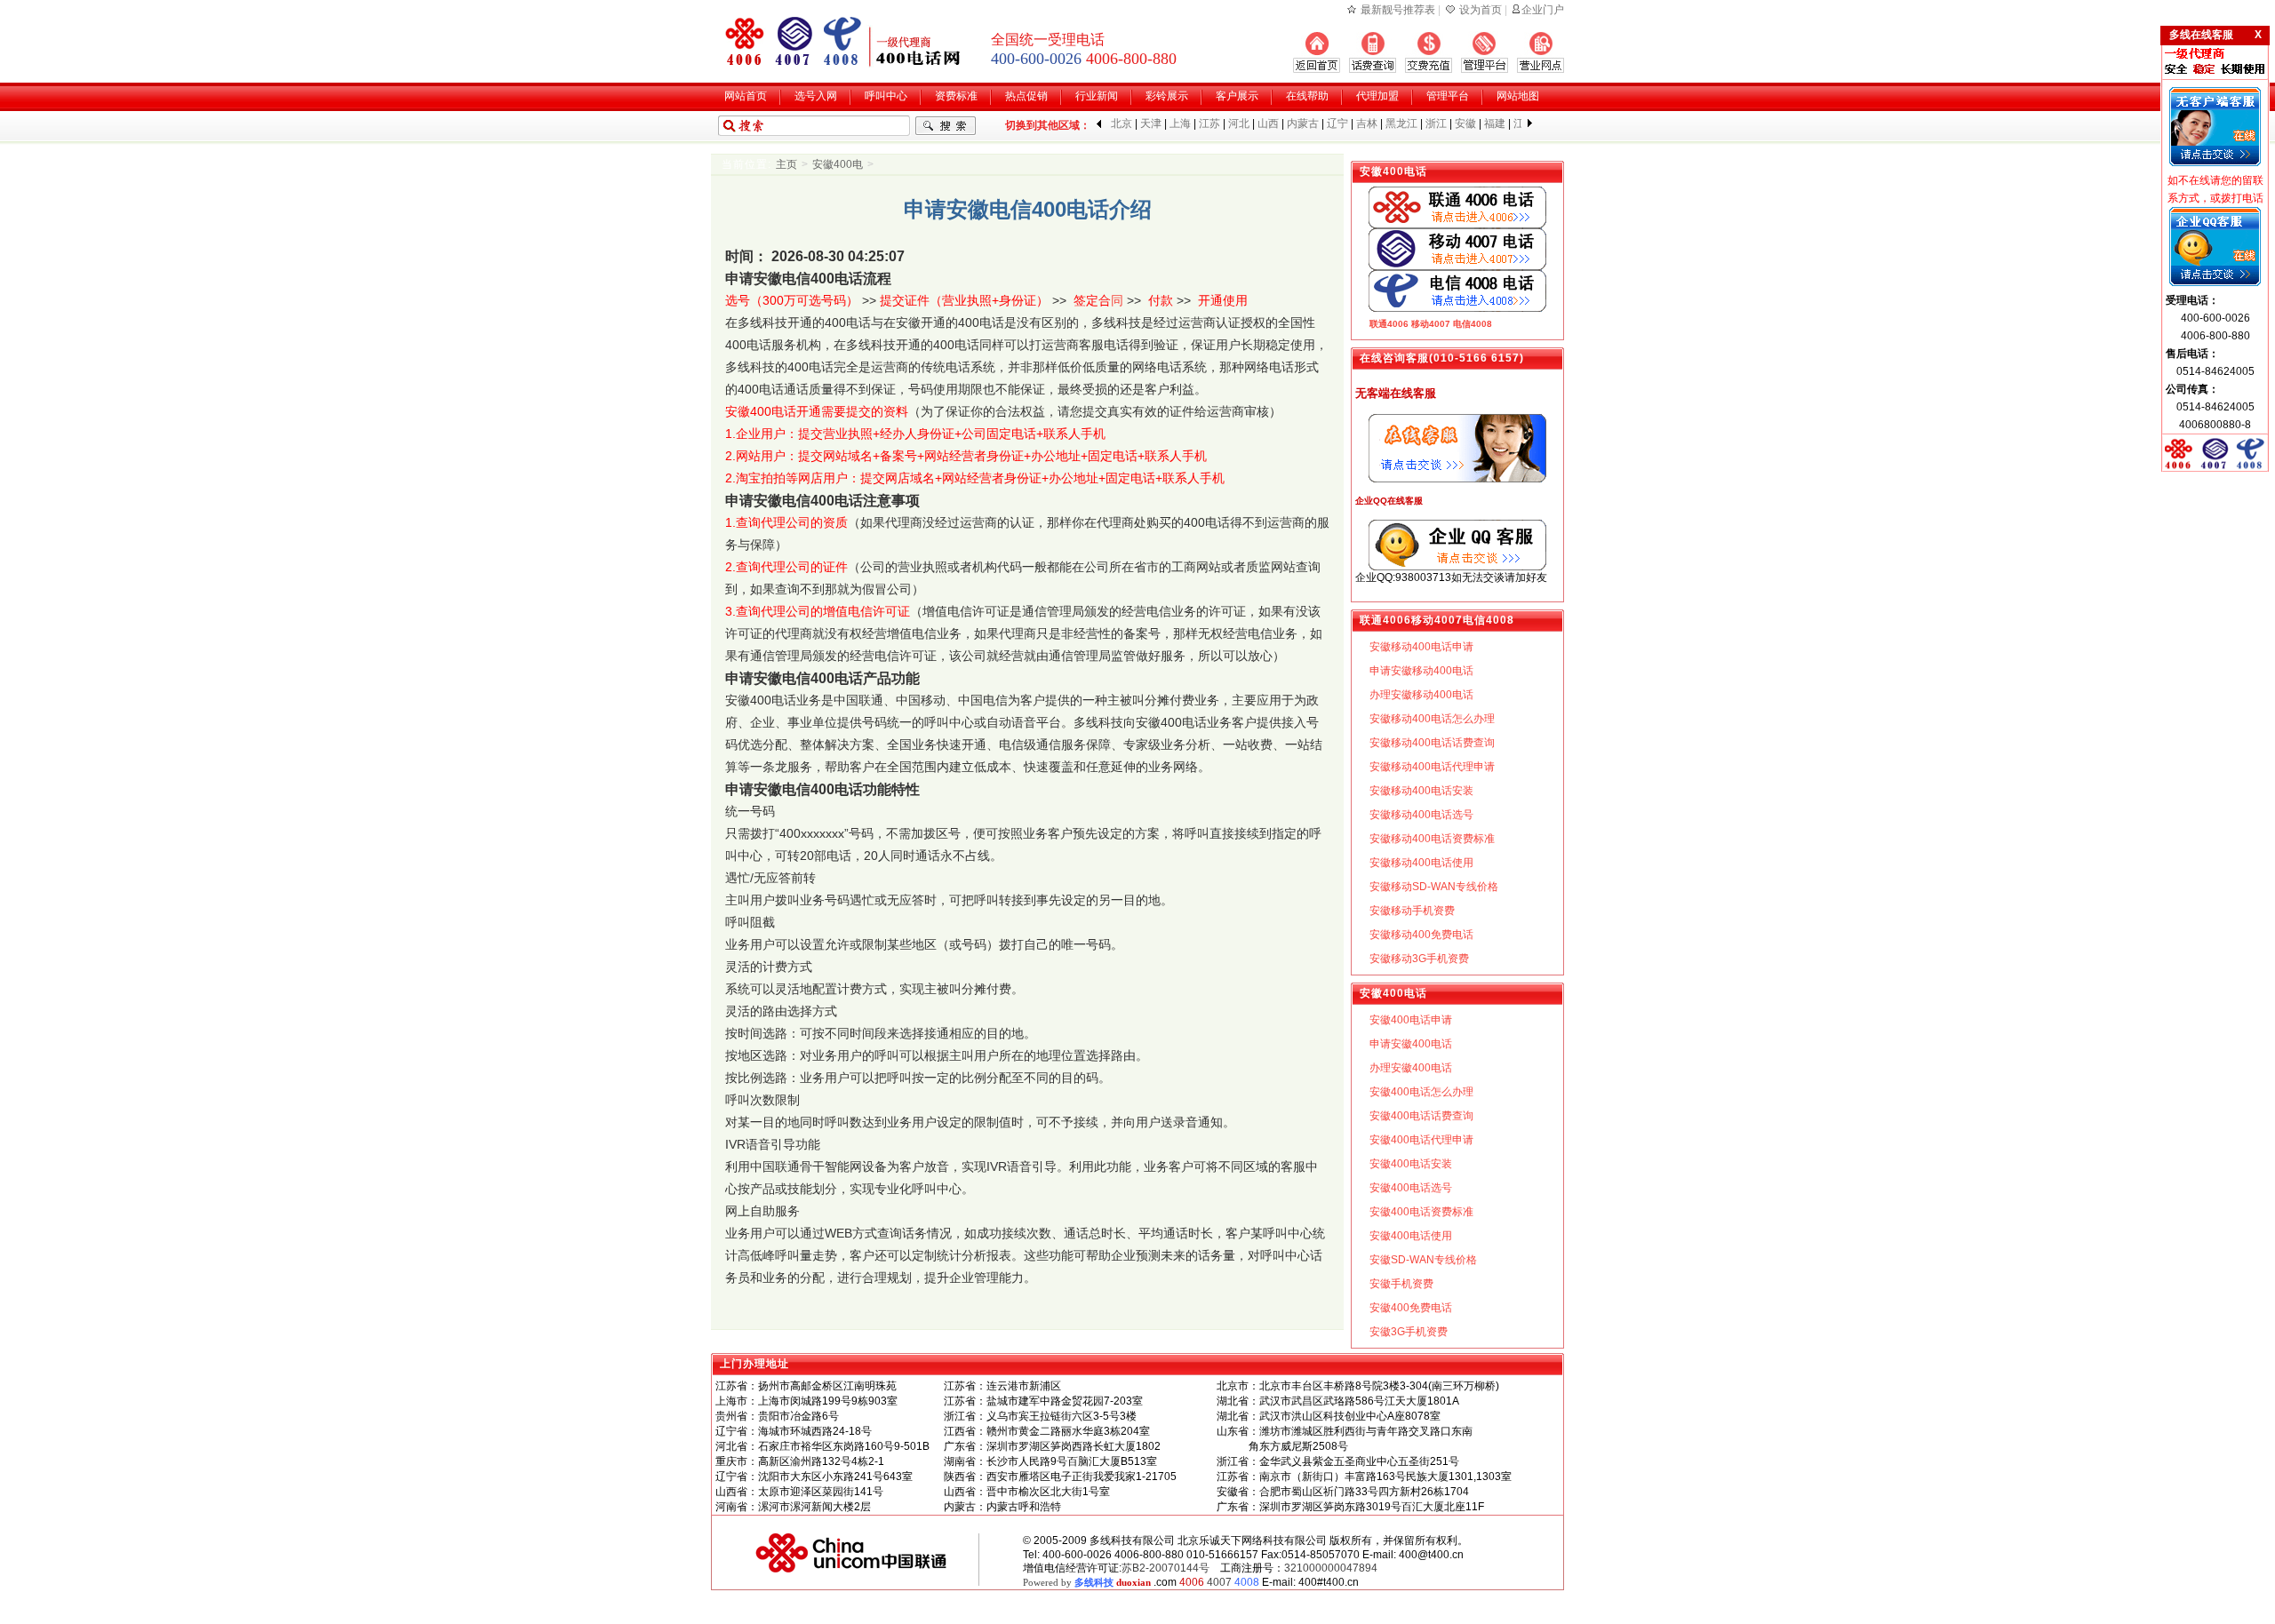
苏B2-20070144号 (1165, 1568)
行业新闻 (1097, 96)
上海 (1180, 123)
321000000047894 (1331, 1568)
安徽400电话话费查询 (1421, 1116)
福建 (1495, 123)
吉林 (1367, 123)
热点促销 (1026, 96)
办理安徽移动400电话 (1421, 695)
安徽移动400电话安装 (1421, 791)
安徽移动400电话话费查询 (1432, 743)
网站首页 (746, 96)
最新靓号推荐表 (1398, 10)
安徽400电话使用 (1411, 1236)
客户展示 (1237, 96)
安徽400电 (838, 164)
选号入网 (816, 96)
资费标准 (956, 96)
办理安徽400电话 (1411, 1068)
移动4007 (1431, 324)
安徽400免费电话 (1411, 1308)
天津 (1151, 123)
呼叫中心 (886, 96)
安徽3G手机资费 (1409, 1332)
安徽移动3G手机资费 (1419, 959)
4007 (1219, 1582)
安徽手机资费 (1401, 1284)
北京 (1122, 123)
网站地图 (1518, 96)
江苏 (1209, 123)
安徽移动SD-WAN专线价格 (1434, 887)
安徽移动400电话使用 (1421, 863)
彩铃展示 (1167, 96)
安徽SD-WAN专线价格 (1423, 1260)
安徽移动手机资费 (1412, 911)
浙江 (1436, 123)
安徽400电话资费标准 (1421, 1212)
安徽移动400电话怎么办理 (1432, 719)
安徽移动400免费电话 (1421, 935)
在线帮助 (1307, 96)
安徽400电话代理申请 (1421, 1140)
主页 (786, 164)
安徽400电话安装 (1411, 1164)
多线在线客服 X (2215, 35)
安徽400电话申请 (1411, 1020)
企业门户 (1543, 10)
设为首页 (1481, 10)
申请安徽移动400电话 (1421, 671)
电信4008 (1473, 324)
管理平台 (1448, 96)
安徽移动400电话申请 (1421, 647)
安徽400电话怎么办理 (1421, 1092)
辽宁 (1337, 123)
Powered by (1087, 1582)
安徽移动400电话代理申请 (1432, 767)
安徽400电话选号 (1411, 1188)
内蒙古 (1303, 123)
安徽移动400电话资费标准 (1432, 839)
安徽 (1465, 123)
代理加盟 (1377, 96)
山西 (1268, 123)
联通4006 (1389, 324)
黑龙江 (1401, 123)
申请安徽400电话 (1411, 1044)
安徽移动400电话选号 (1421, 815)
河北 (1239, 123)
